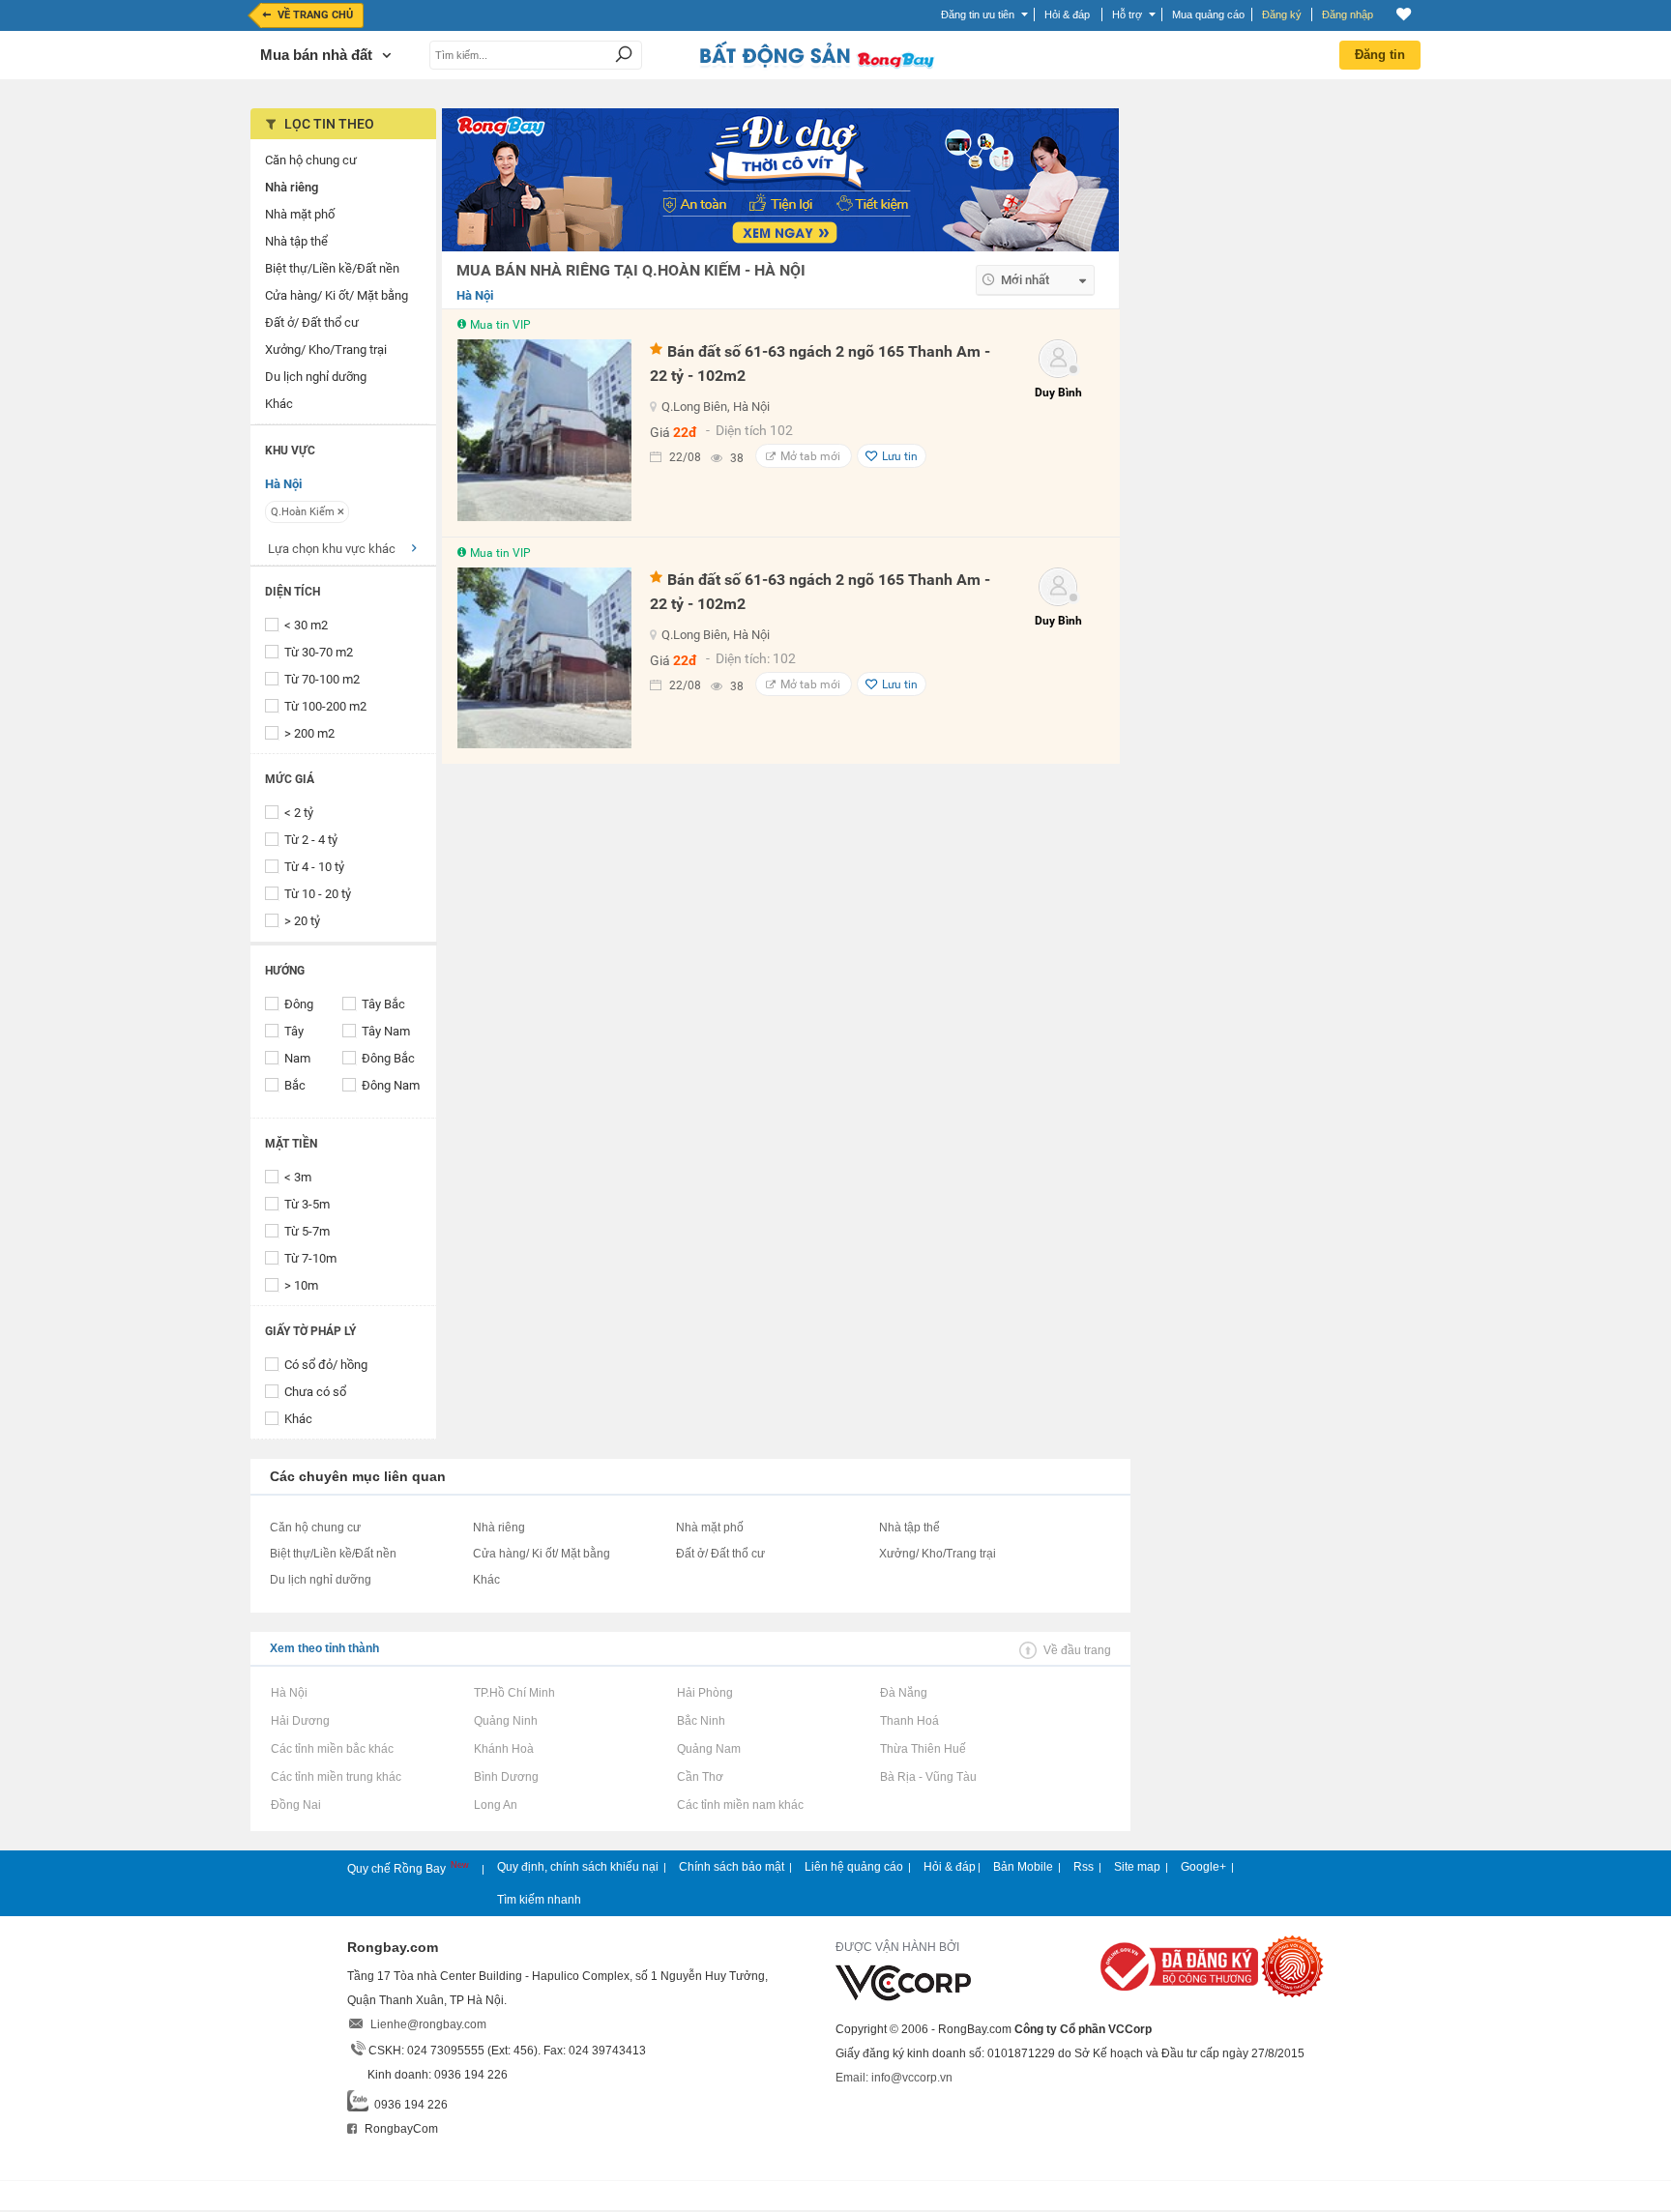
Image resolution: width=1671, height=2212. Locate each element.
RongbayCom (400, 2129)
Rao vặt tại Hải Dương (300, 1721)
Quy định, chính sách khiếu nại (578, 1867)
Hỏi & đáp (950, 1867)
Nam (297, 1058)
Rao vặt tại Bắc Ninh (701, 1721)
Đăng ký (1282, 15)
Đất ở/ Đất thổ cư (720, 1554)
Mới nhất (1025, 280)
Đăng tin (1380, 55)
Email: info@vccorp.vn (894, 2078)
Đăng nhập (1348, 15)
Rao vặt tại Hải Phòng (704, 1693)
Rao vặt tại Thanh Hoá (909, 1721)
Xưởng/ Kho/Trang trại (938, 1554)
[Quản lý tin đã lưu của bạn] (1404, 14)
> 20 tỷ (302, 921)
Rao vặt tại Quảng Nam (708, 1749)
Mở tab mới (810, 456)
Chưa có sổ (315, 1392)
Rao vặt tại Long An (495, 1805)
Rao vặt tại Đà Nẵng (903, 1693)
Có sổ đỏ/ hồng (326, 1365)
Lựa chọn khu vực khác (332, 549)
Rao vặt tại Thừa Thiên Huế (923, 1749)
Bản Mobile (1023, 1867)
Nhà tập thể (909, 1528)
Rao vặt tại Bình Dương (506, 1777)
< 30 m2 (306, 625)
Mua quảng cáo (1208, 15)
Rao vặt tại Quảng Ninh (505, 1721)
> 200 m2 (309, 733)
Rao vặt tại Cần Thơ (700, 1777)
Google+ (1203, 1867)
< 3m (298, 1177)
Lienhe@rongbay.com (428, 2024)
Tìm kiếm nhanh (539, 1900)
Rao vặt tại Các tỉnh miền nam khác (740, 1805)
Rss (1084, 1867)
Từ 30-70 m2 (319, 652)
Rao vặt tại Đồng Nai (295, 1805)
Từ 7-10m (310, 1258)
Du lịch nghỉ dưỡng (321, 1580)
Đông (299, 1004)
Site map (1137, 1867)
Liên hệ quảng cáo (854, 1867)
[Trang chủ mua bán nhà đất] (816, 67)
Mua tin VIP (500, 325)
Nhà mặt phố (710, 1528)
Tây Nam (386, 1031)
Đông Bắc (388, 1058)
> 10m (301, 1285)
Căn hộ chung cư (315, 1528)
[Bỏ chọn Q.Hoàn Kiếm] (341, 511)
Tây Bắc (383, 1004)
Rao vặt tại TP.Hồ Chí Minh (514, 1693)
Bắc (295, 1085)
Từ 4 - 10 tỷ (314, 867)
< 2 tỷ (299, 813)
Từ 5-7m (307, 1231)
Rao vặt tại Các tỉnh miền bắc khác (332, 1749)
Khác (298, 1419)
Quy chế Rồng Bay (398, 1869)
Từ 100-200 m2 (325, 706)
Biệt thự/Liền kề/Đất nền (333, 1554)
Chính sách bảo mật (732, 1867)
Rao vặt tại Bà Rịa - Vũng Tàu (928, 1777)
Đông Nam (391, 1085)
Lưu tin (900, 456)
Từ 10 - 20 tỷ (318, 894)
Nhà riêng (499, 1528)
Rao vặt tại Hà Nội (289, 1693)
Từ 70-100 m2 (322, 679)
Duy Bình (1058, 393)
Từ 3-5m (307, 1204)
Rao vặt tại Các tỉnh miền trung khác (336, 1777)
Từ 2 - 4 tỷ (311, 840)
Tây (294, 1031)
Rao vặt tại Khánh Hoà (503, 1749)
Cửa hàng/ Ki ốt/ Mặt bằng (542, 1554)
